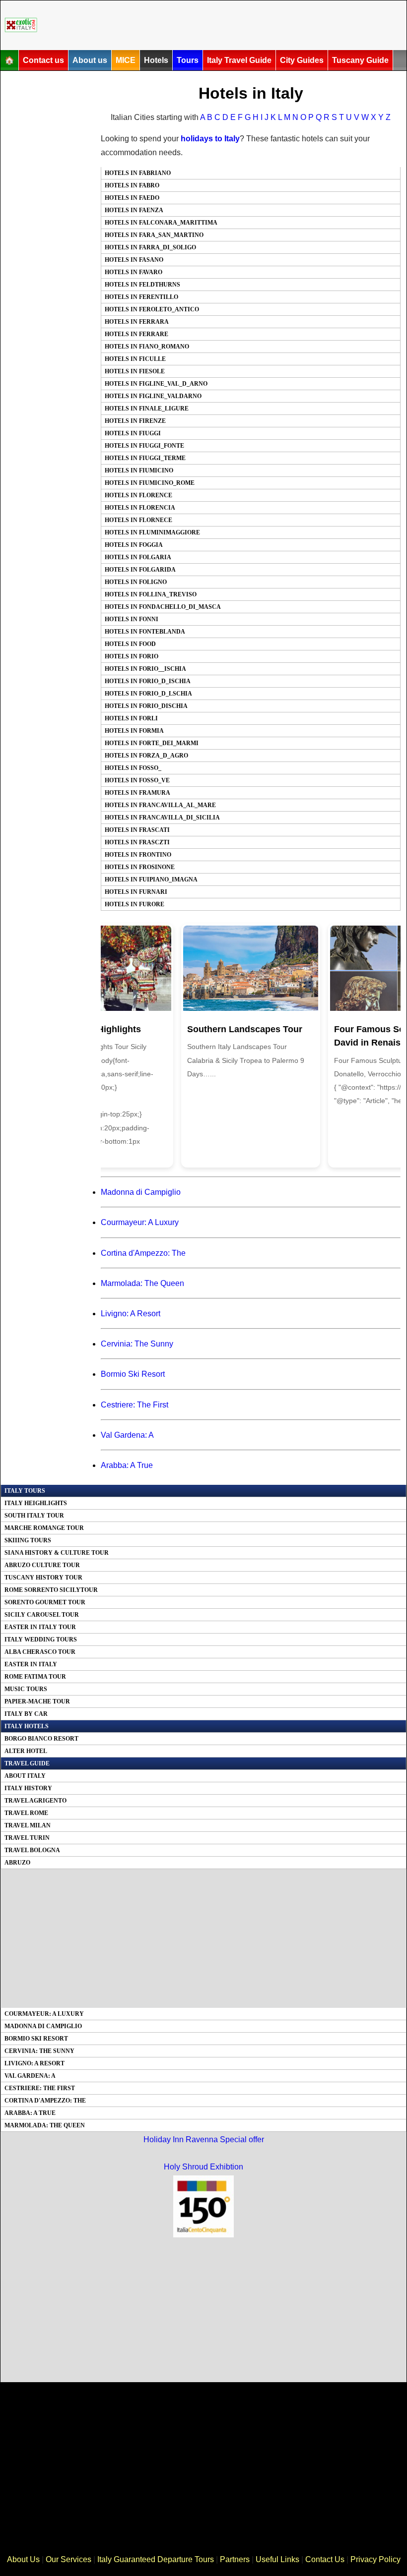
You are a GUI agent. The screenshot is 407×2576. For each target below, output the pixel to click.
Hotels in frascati (137, 830)
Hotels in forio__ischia (145, 669)
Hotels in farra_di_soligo (150, 247)
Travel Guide (27, 1763)
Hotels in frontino (138, 855)
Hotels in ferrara (137, 322)
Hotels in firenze (135, 421)
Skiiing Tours (28, 1540)
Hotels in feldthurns (142, 285)
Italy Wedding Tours (41, 1639)
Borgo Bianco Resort (41, 1739)
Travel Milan (28, 1825)
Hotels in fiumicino (139, 470)
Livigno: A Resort (131, 1314)
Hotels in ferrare (136, 334)
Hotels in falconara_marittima (161, 223)
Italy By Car (26, 1714)
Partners (235, 2559)
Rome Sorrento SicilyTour (51, 1590)
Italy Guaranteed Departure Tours (156, 2559)
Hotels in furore (135, 904)
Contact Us (325, 2559)
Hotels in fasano (134, 260)
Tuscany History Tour (43, 1578)
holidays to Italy (210, 139)
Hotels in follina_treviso (151, 594)
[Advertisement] (224, 25)
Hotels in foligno (136, 582)
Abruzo (17, 1863)
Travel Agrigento (35, 1801)
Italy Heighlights (36, 1503)
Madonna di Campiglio (141, 1192)
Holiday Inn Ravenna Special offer (204, 2139)
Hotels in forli (131, 718)
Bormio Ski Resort (133, 1374)
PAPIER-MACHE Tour (37, 1701)
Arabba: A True (127, 1465)
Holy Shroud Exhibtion (203, 2167)
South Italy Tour (34, 1516)
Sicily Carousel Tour (42, 1615)
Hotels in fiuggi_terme (145, 458)
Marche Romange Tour (44, 1528)
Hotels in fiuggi (133, 433)
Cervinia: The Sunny (137, 1344)
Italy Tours (25, 1491)
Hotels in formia (134, 731)
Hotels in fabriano (138, 173)
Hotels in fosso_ (133, 768)
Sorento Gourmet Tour (45, 1602)
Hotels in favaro (134, 272)
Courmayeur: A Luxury (140, 1222)
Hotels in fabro (132, 185)
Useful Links (277, 2559)
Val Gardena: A (127, 1435)
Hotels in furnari (136, 892)
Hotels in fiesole (135, 371)
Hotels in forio (132, 656)
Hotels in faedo (132, 198)
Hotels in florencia (140, 508)
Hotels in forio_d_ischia (148, 681)
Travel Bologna (32, 1850)
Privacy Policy (375, 2559)
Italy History (28, 1788)
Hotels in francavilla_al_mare (160, 805)
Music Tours (26, 1689)
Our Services (68, 2559)
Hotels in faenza (134, 210)
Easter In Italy (31, 1664)
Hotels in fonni (132, 619)
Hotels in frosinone (140, 867)
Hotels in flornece (138, 520)
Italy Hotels (27, 1726)
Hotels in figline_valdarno (153, 396)
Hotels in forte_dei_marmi (152, 743)
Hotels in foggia (134, 545)
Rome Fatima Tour (35, 1677)
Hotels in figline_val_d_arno (156, 384)
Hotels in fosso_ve (137, 780)
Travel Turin (27, 1838)
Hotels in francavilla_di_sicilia (162, 818)
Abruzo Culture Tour (42, 1565)
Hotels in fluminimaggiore (152, 532)
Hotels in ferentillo (141, 297)
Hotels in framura (137, 793)
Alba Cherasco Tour (40, 1652)
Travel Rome (26, 1813)
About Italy (25, 1776)
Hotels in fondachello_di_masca (163, 607)
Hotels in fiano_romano (147, 347)
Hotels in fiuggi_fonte (144, 446)
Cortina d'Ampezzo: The (143, 1253)
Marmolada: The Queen (142, 1283)
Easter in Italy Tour (40, 1627)
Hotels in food (130, 644)
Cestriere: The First (135, 1405)
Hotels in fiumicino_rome (150, 483)
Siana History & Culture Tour (57, 1553)
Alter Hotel (26, 1751)
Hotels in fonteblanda (145, 632)
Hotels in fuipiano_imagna (151, 879)
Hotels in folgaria (138, 557)
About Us (23, 2559)
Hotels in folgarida (140, 570)
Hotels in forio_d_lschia (148, 694)
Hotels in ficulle (135, 359)
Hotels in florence (138, 495)
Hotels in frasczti (137, 842)
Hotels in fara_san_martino (154, 235)
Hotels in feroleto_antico (152, 309)
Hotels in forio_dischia (146, 706)
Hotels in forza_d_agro (146, 756)
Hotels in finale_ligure (147, 409)
